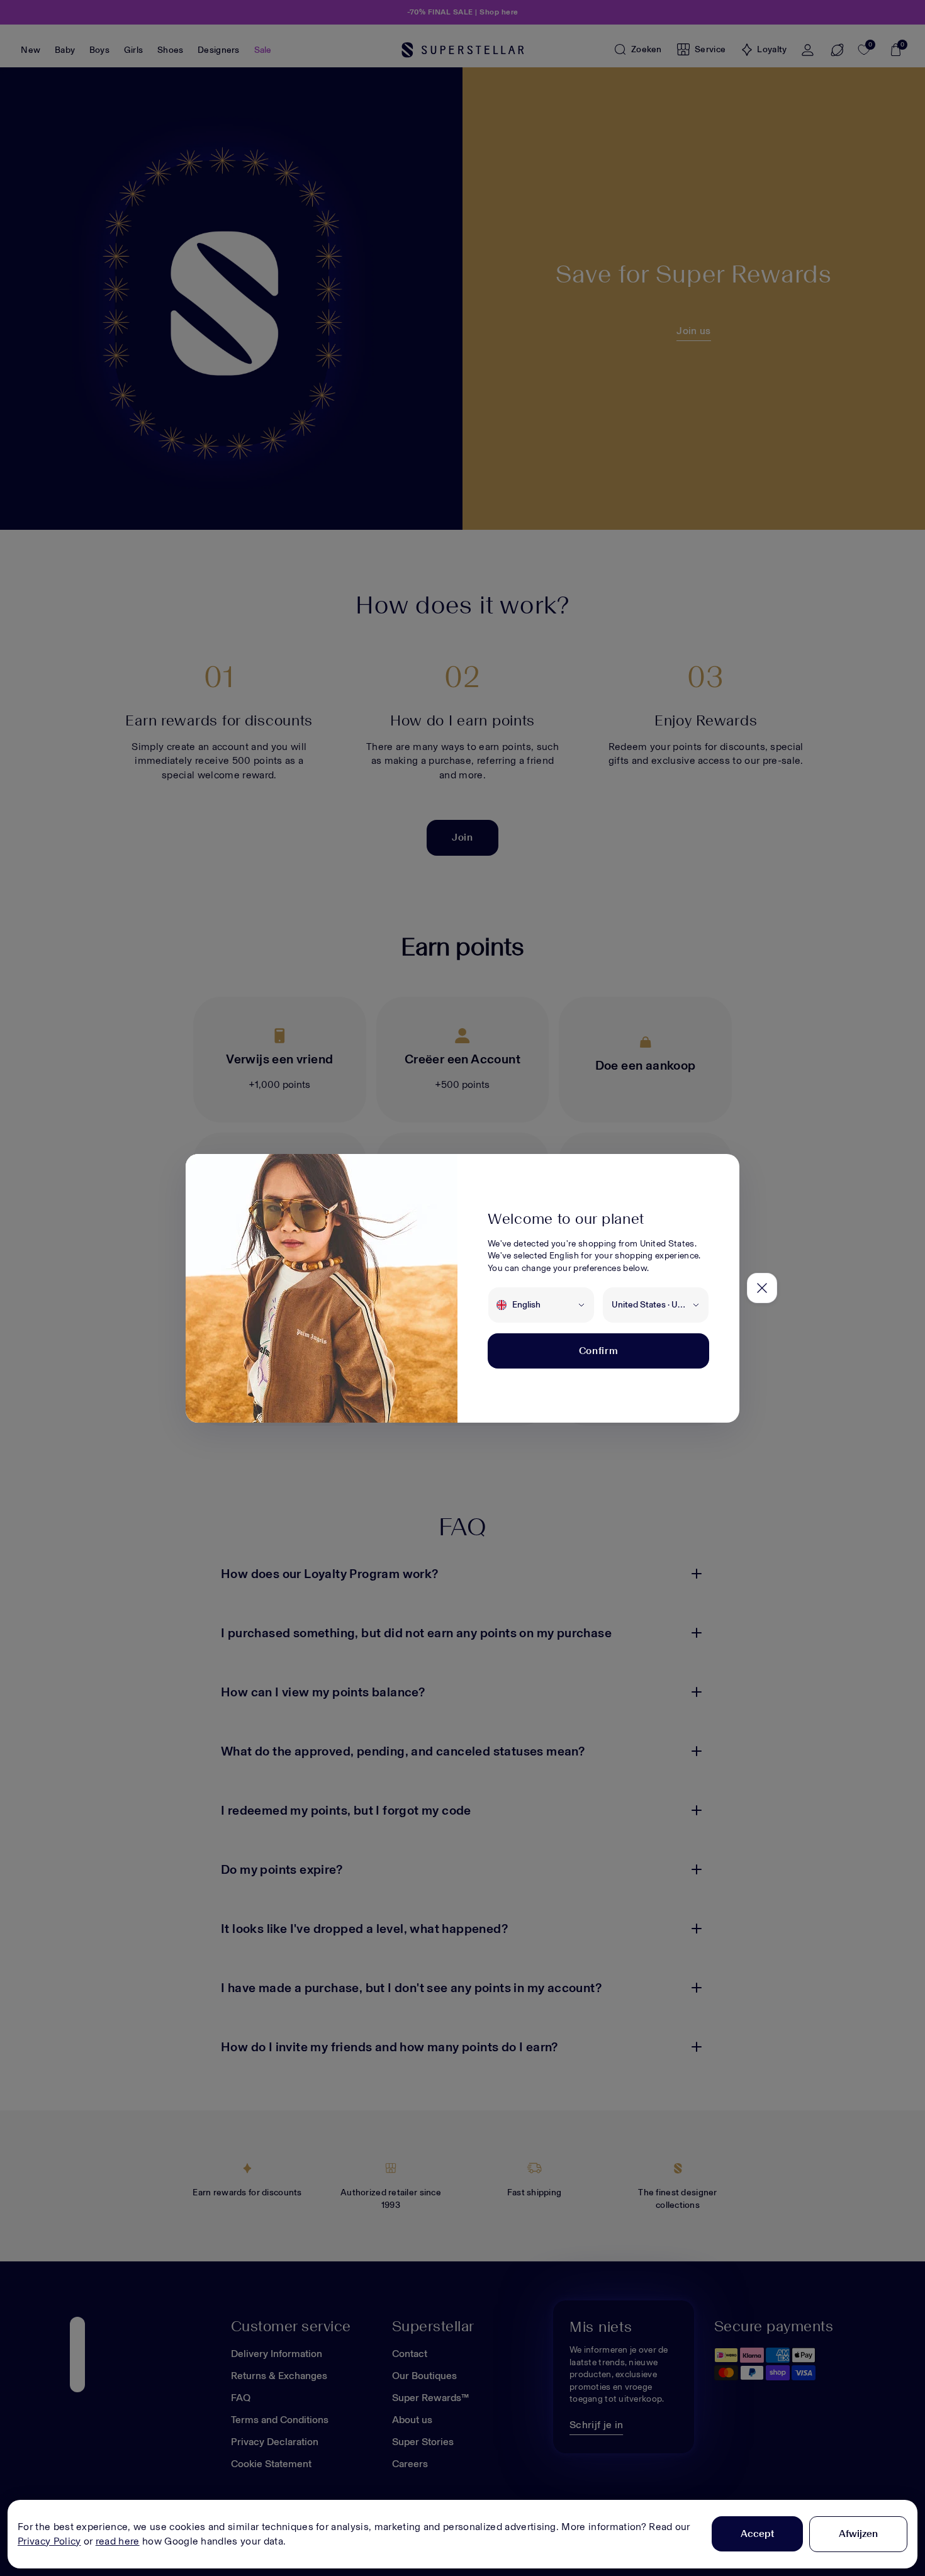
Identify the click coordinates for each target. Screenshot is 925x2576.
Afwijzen (858, 2534)
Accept (757, 2534)
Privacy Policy (49, 2541)
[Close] (762, 1288)
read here (118, 2541)
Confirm (598, 1351)
